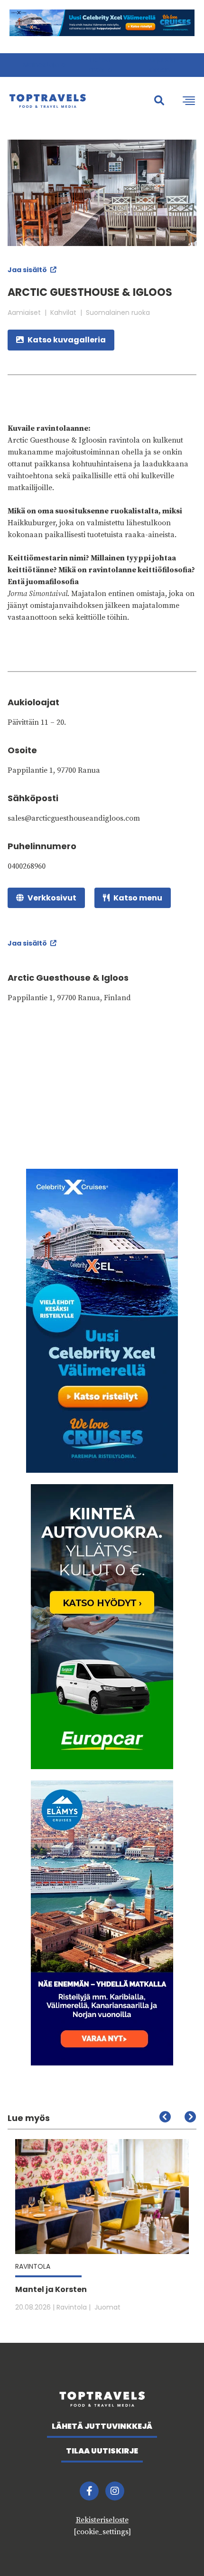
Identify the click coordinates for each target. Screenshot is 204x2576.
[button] (190, 2117)
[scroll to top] (177, 2549)
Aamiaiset (24, 313)
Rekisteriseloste (102, 2520)
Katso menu (138, 898)
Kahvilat (63, 313)
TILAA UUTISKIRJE (102, 2451)
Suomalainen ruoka (118, 313)
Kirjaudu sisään (162, 65)
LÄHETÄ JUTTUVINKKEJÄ (102, 2426)
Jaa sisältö (28, 270)
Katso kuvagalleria (67, 340)
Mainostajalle (44, 65)
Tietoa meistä (100, 65)
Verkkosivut (52, 898)
